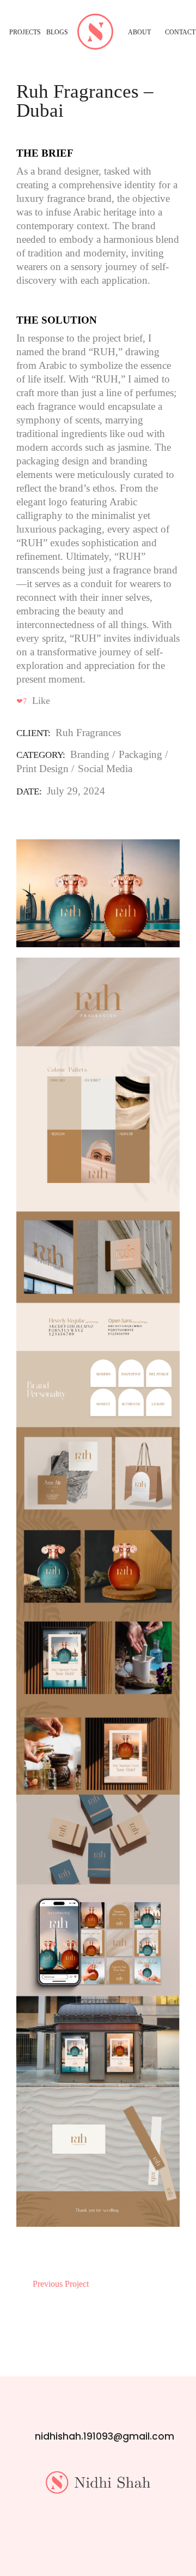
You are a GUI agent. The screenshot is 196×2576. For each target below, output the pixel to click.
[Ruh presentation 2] (98, 1592)
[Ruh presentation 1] (98, 893)
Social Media (105, 769)
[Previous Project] (22, 2279)
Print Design (42, 769)
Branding (90, 754)
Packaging (140, 754)
